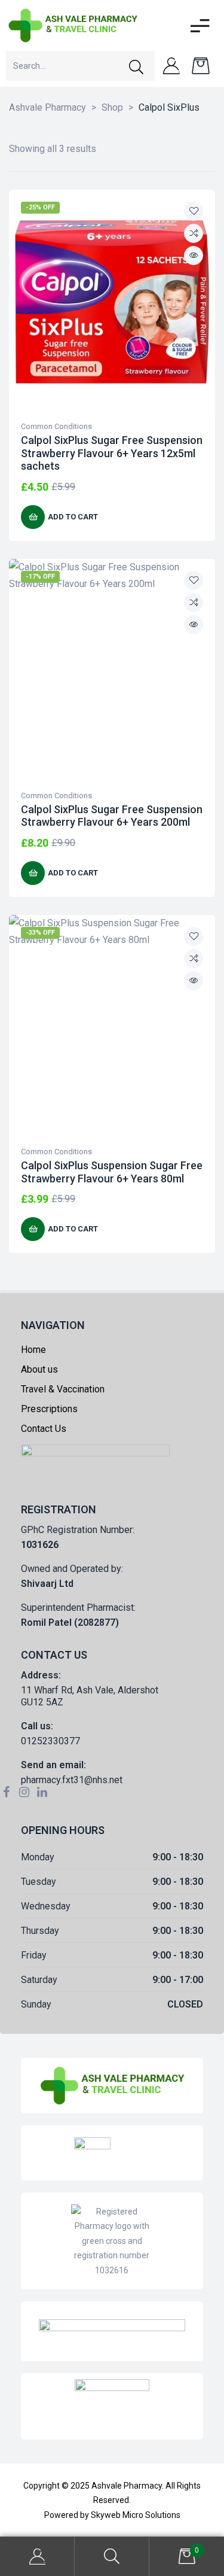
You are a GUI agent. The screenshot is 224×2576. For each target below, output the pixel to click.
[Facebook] (6, 1792)
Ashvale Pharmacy (127, 2486)
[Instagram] (24, 1792)
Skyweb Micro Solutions (136, 2515)
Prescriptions (49, 1409)
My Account (37, 2557)
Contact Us (44, 1429)
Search (112, 2557)
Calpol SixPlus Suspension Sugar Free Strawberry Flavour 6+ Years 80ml (112, 1172)
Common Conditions (56, 426)
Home (33, 1350)
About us (39, 1369)
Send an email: (53, 1765)
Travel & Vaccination (63, 1389)
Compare (194, 233)
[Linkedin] (42, 1792)
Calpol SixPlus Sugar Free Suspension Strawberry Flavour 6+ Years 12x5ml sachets (112, 453)
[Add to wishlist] (194, 211)
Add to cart (73, 517)
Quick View (194, 256)
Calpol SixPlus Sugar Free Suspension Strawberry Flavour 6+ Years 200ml (112, 816)
